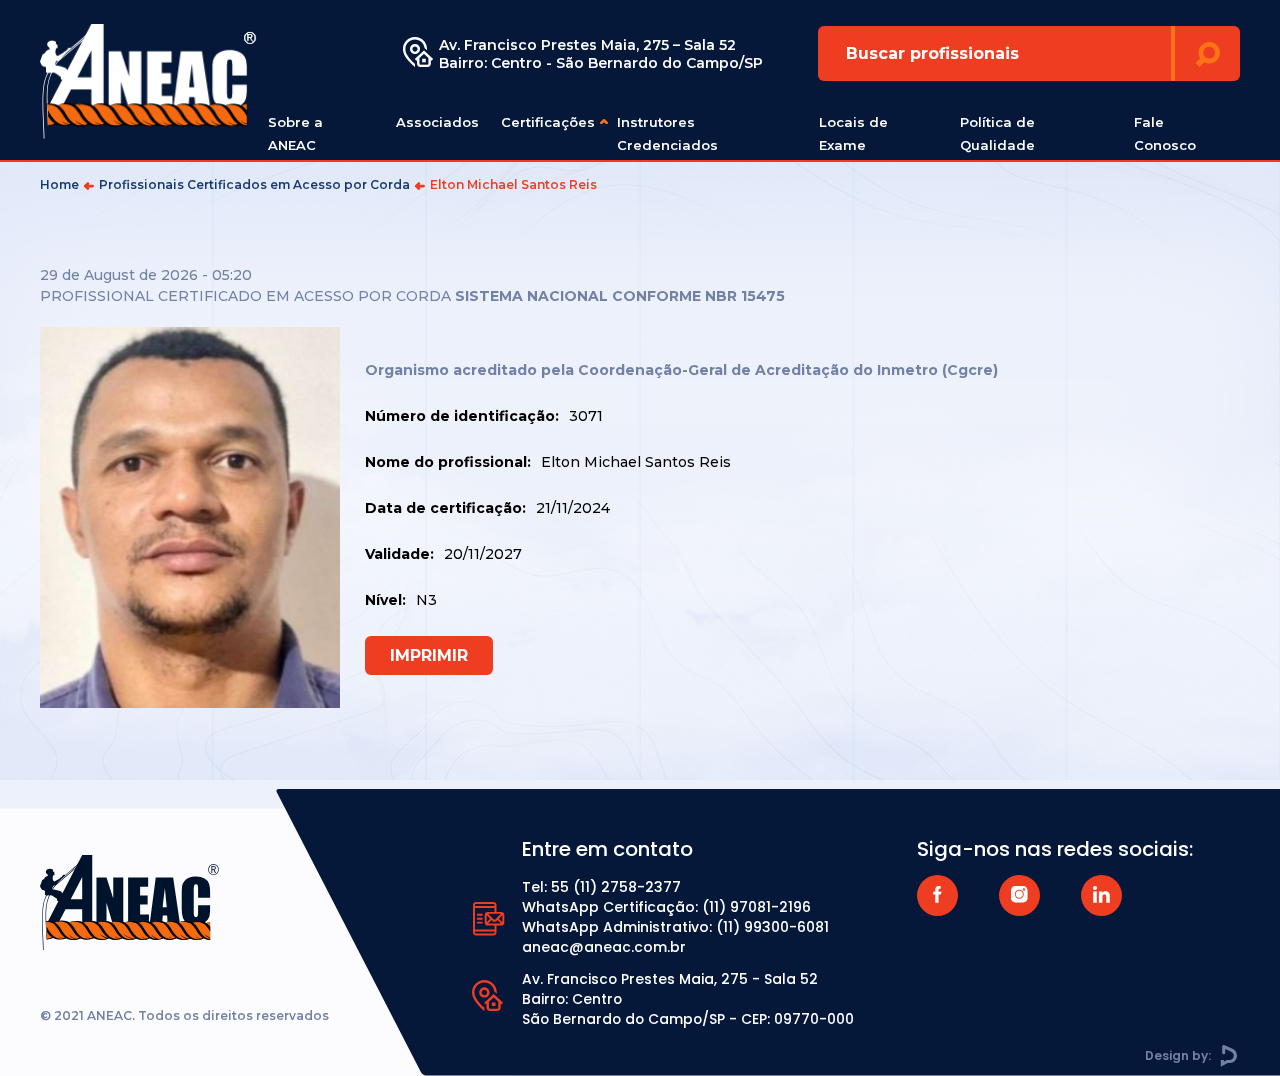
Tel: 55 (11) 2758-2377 (601, 887)
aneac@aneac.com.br (604, 947)
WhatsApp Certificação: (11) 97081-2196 (666, 907)
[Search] (1207, 53)
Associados (437, 122)
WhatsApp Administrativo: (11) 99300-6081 (675, 927)
